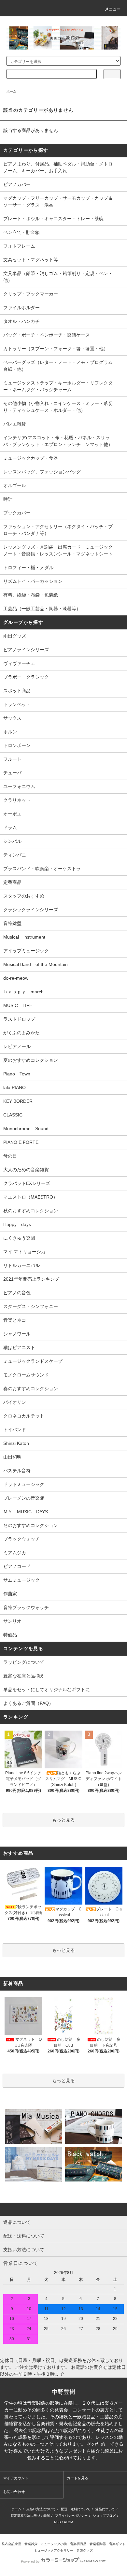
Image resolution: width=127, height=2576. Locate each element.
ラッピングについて (24, 1662)
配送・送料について (76, 2509)
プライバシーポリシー (71, 2516)
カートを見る (78, 2478)
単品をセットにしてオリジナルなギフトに (47, 1690)
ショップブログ (104, 2516)
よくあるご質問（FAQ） (28, 1703)
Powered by (30, 2561)
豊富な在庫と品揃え (24, 1676)
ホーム (11, 91)
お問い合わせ (14, 2492)
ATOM (68, 2522)
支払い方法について (41, 2509)
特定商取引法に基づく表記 (30, 2516)
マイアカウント (16, 2478)
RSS (57, 2522)
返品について (105, 2509)
